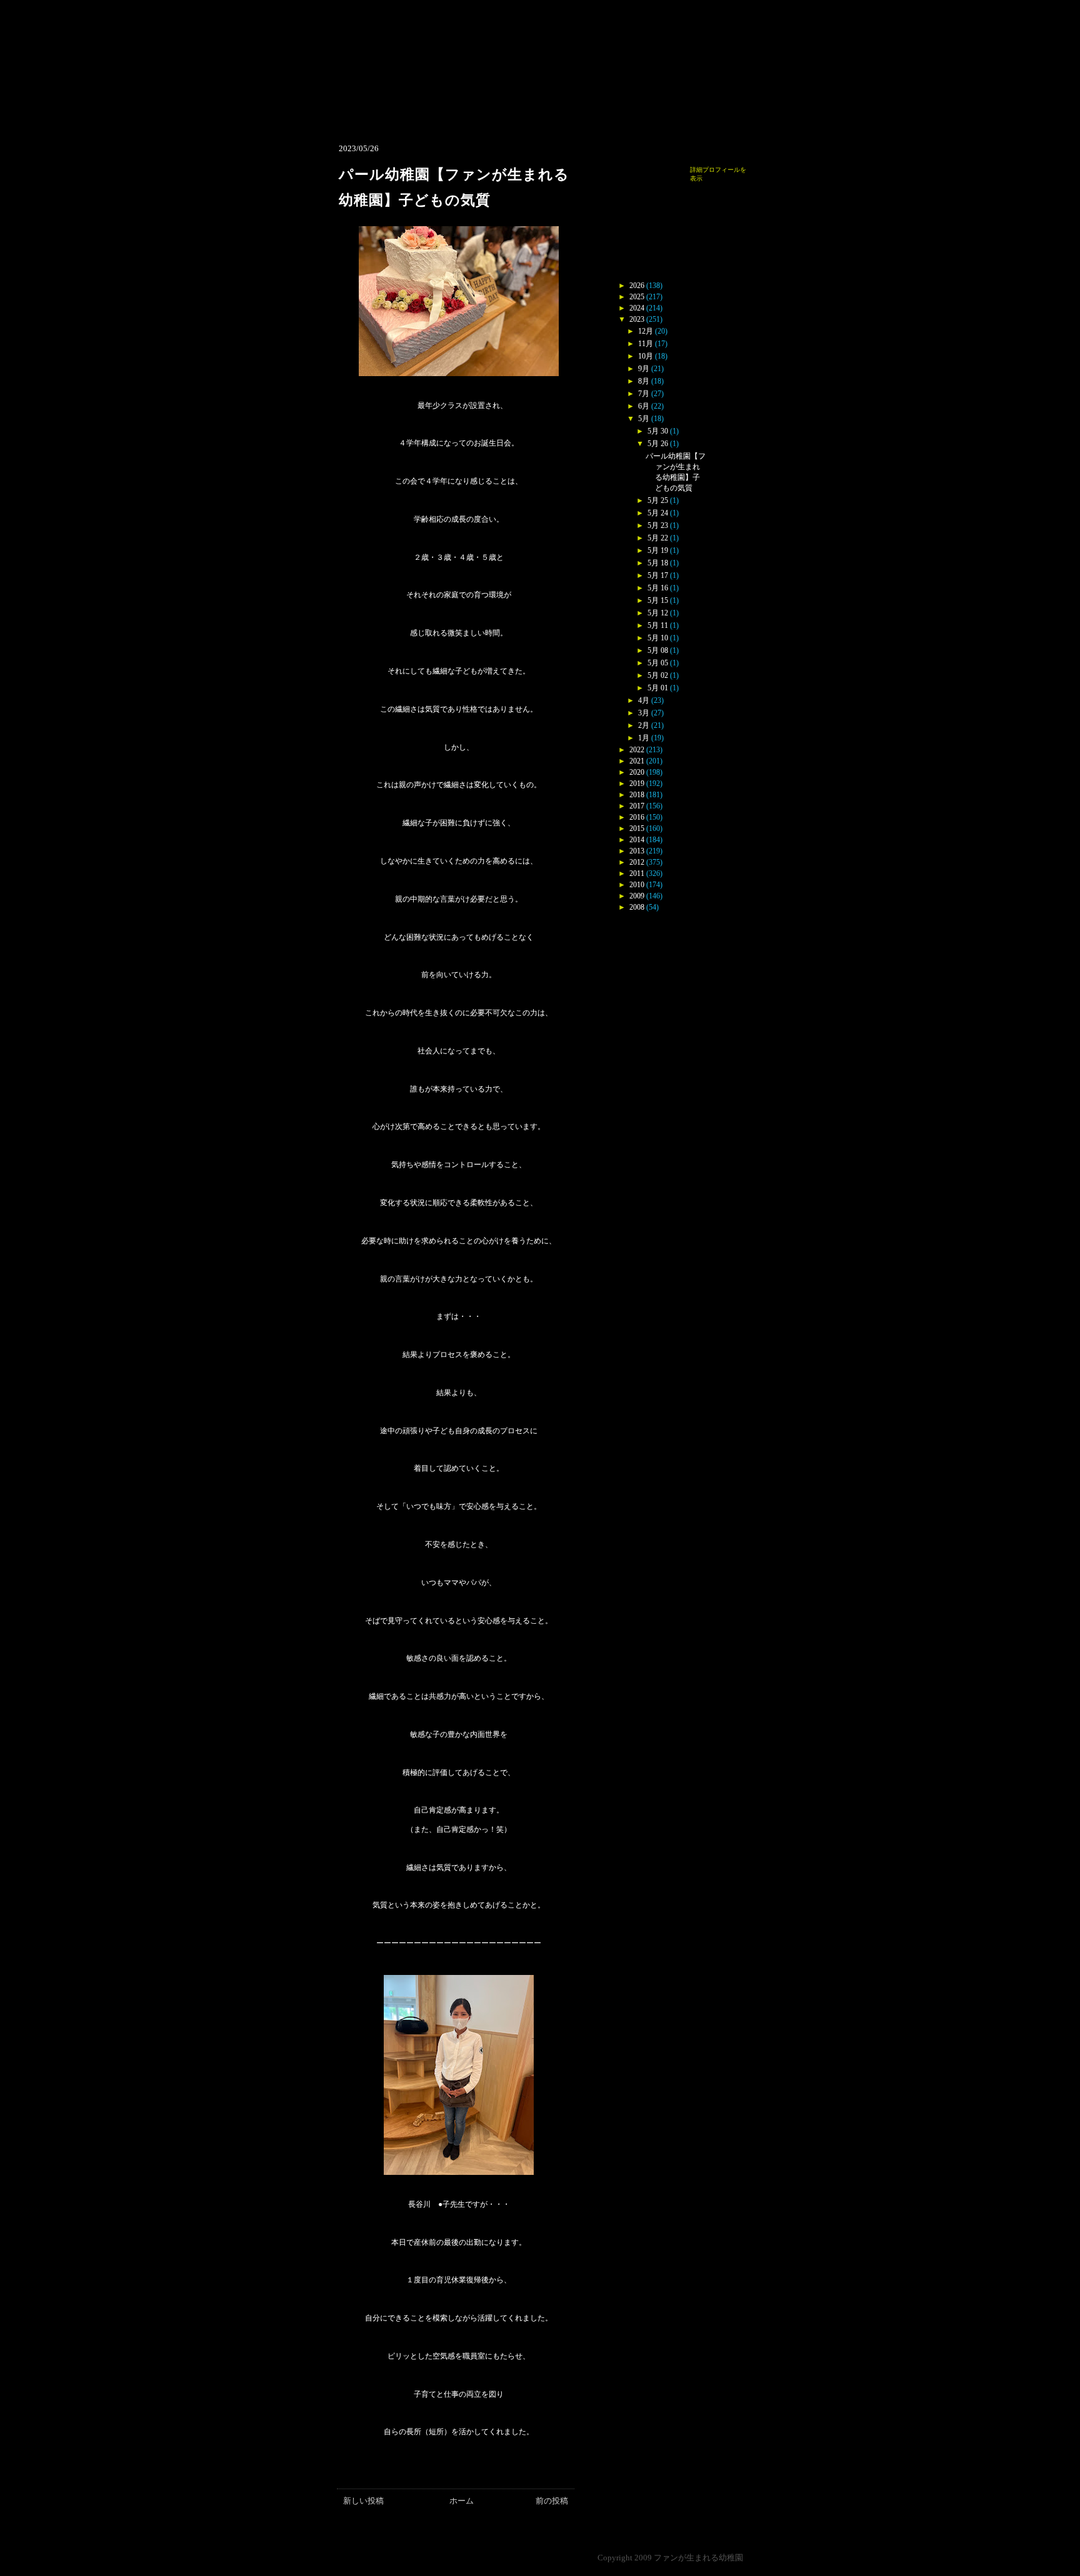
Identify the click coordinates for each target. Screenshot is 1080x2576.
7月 (644, 394)
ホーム (462, 2501)
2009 (637, 896)
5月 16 (658, 588)
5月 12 (658, 613)
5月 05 (658, 663)
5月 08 (658, 650)
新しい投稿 (363, 2501)
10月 (646, 356)
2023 (637, 319)
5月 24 (658, 513)
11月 (646, 344)
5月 (644, 419)
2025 (637, 297)
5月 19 (658, 550)
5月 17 (658, 575)
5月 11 (658, 625)
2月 (644, 725)
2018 (637, 795)
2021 (637, 761)
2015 (637, 828)
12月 (646, 331)
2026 (637, 286)
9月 (644, 369)
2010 (637, 885)
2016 (637, 817)
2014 (637, 840)
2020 (637, 772)
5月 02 (658, 675)
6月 (644, 406)
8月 (644, 381)
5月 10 (658, 638)
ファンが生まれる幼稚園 (698, 2558)
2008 (637, 907)
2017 (637, 806)
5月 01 (658, 688)
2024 (637, 308)
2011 (637, 873)
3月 (644, 713)
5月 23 (658, 525)
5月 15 (658, 600)
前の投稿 (552, 2501)
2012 (637, 862)
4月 (644, 700)
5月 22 (658, 538)
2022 (637, 750)
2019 (637, 783)
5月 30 (658, 431)
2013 (637, 851)
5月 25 (658, 500)
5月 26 (658, 444)
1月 (644, 738)
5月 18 (658, 563)
